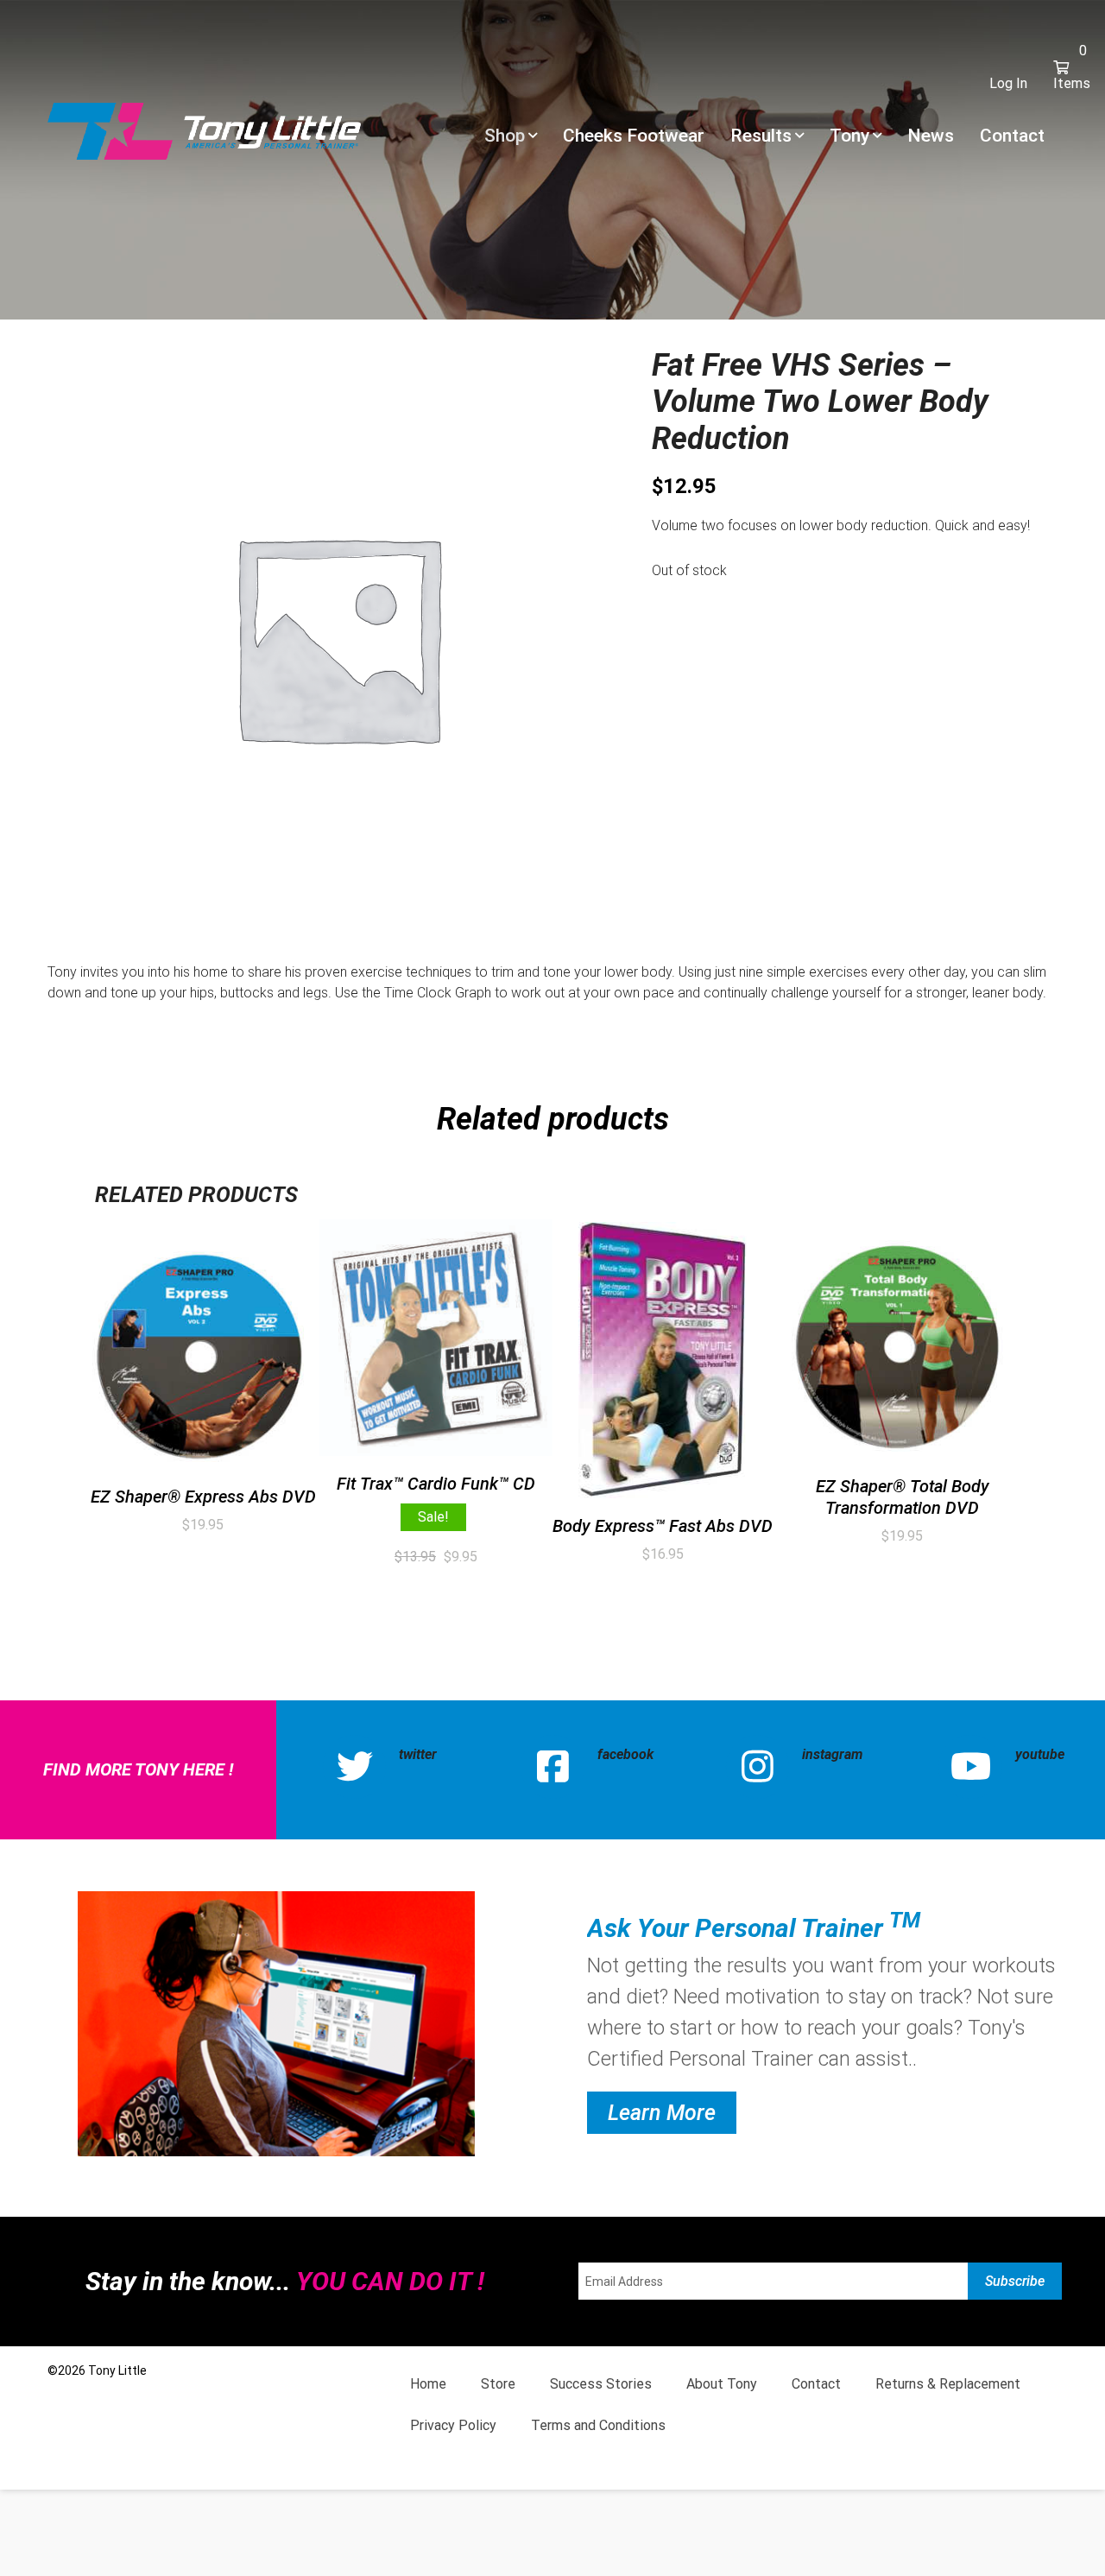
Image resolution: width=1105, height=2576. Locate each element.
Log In (1008, 83)
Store (498, 2384)
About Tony (722, 2384)
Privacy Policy (453, 2425)
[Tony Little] (204, 130)
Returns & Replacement (948, 2384)
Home (428, 2384)
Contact (1012, 136)
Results (761, 136)
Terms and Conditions (598, 2425)
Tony (849, 136)
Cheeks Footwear (634, 136)
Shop (505, 136)
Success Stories (601, 2384)
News (931, 136)
